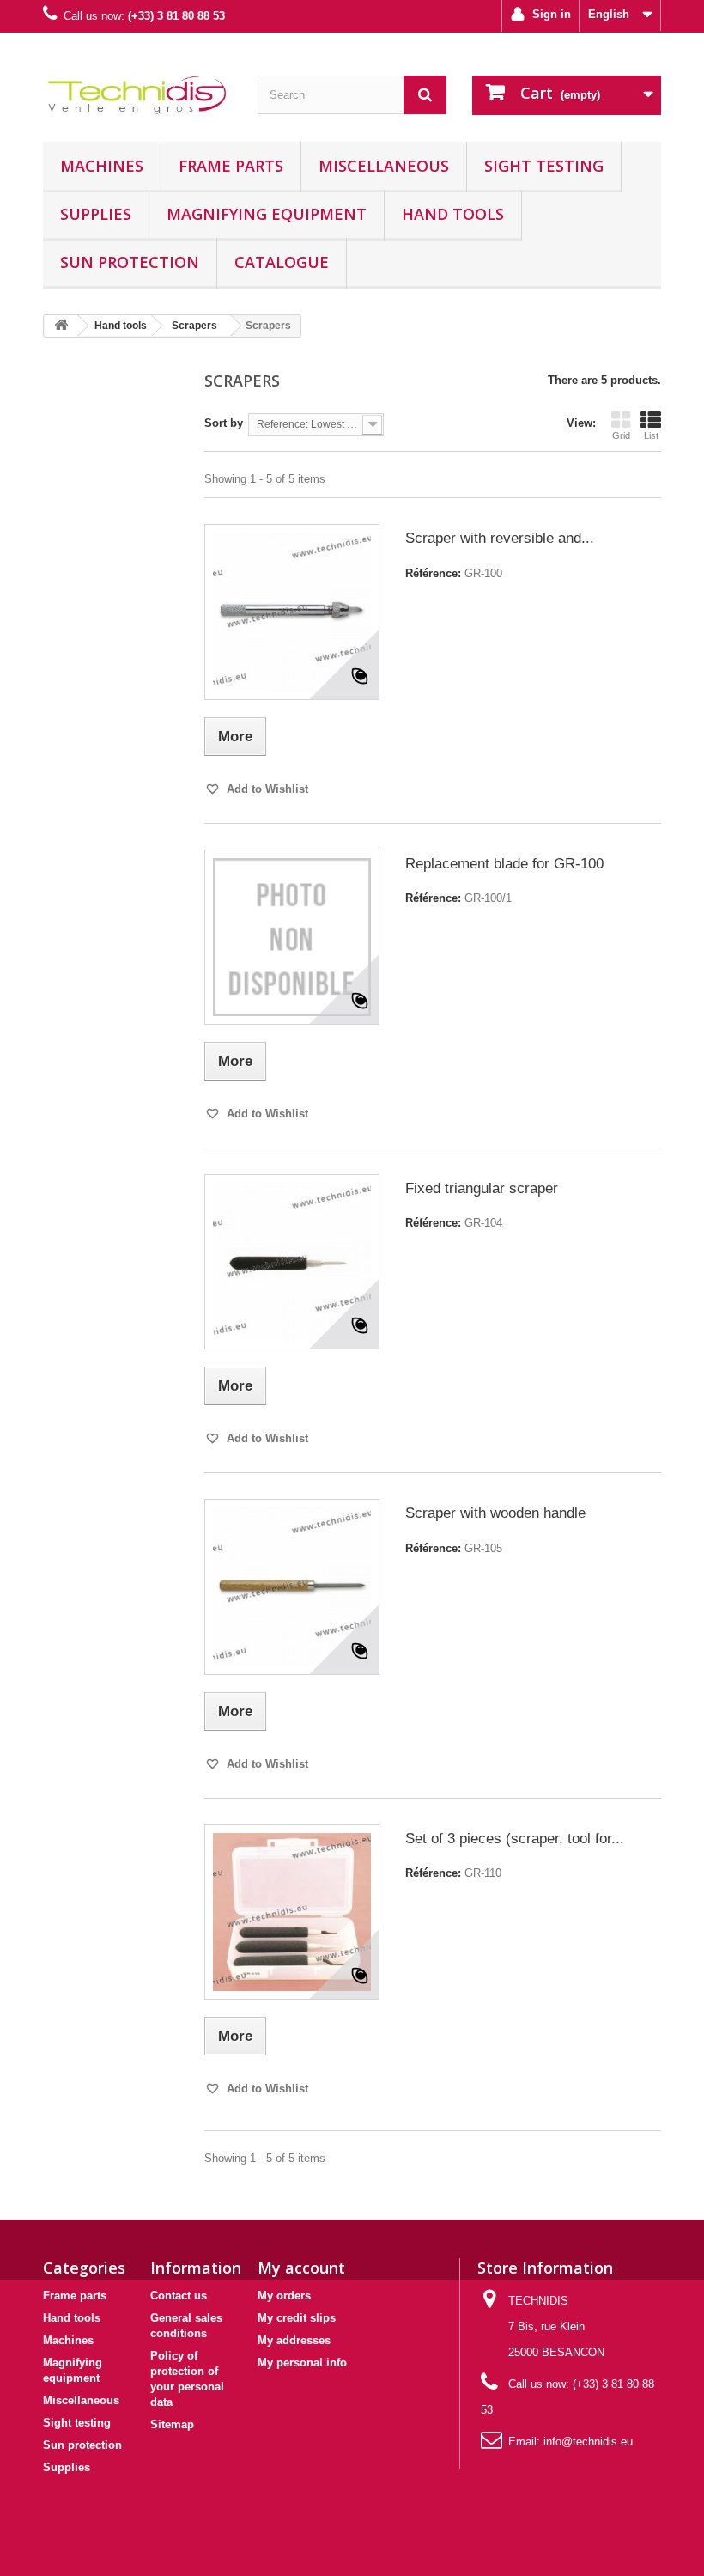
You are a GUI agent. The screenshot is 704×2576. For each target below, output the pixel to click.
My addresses (294, 2340)
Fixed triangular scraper (482, 1188)
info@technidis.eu (588, 2442)
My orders (284, 2296)
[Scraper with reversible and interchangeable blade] (292, 612)
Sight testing (544, 166)
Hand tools (453, 214)
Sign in (550, 14)
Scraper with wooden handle (495, 1513)
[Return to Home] (61, 326)
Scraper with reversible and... (500, 538)
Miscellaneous (384, 166)
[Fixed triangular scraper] (292, 1262)
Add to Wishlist (266, 789)
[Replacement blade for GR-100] (292, 937)
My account (301, 2268)
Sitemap (172, 2424)
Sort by (224, 423)
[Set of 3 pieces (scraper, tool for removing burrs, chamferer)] (292, 1912)
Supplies (96, 214)
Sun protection (130, 262)
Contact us (179, 2296)
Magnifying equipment (267, 214)
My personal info (302, 2363)
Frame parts (231, 166)
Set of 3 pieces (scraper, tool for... (515, 1839)
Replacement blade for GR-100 (504, 864)
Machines (102, 166)
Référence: (433, 573)
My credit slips (297, 2318)
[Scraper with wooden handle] (292, 1586)
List (651, 435)
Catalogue (282, 262)
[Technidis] (137, 94)
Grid (621, 435)
